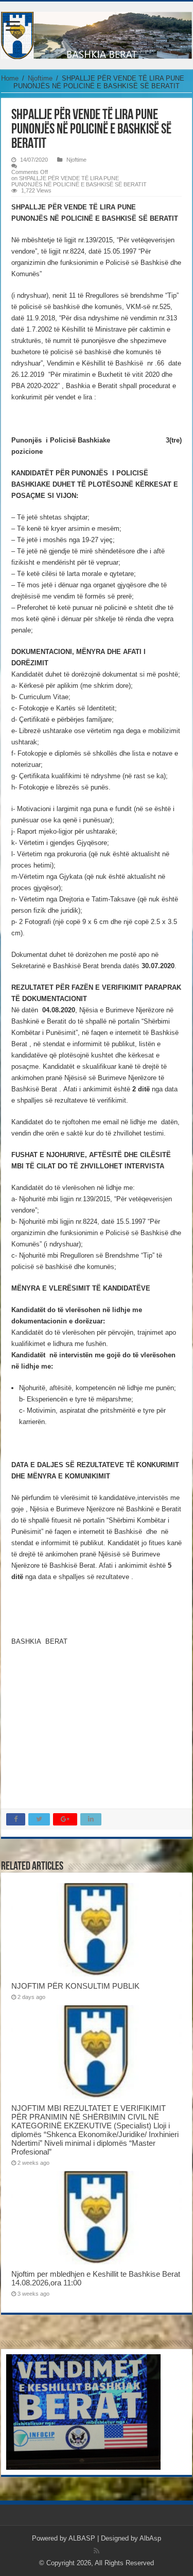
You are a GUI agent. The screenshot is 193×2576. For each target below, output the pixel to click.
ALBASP (82, 2538)
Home (10, 78)
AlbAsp (150, 2538)
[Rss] (97, 2551)
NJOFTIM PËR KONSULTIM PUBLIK (75, 1986)
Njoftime (40, 78)
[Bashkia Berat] (97, 33)
